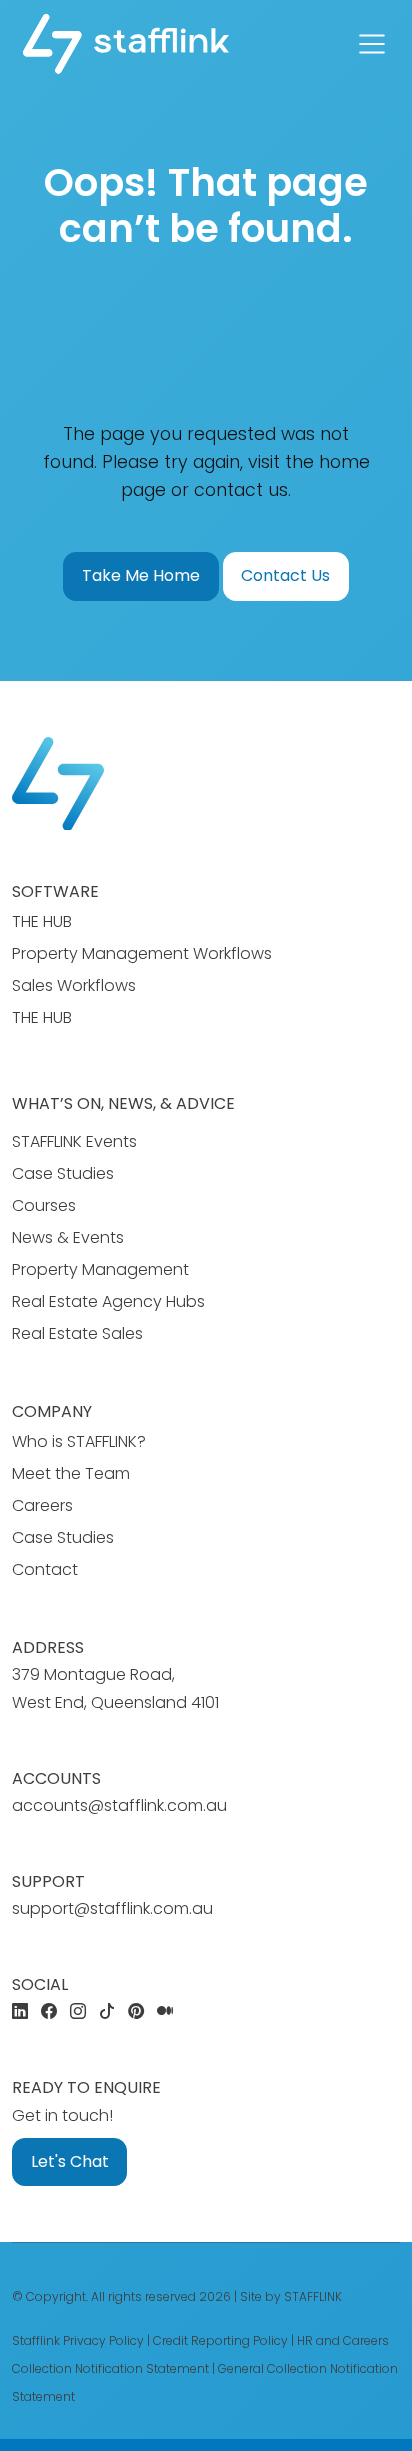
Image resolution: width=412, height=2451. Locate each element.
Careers (42, 1505)
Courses (44, 1205)
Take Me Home (141, 575)
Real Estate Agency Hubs (108, 1301)
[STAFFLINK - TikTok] (107, 2012)
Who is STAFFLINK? (79, 1441)
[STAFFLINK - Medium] (165, 2012)
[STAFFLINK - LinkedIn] (20, 2012)
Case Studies (63, 1173)
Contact (45, 1569)
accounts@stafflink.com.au (119, 1805)
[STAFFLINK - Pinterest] (136, 2012)
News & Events (68, 1237)
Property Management (100, 1269)
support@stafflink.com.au (112, 1908)
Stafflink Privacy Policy (78, 2340)
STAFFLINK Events (74, 1141)
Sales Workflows (74, 985)
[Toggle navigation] (372, 44)
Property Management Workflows (142, 953)
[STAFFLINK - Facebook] (49, 2012)
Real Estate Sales (77, 1333)
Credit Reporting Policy (220, 2340)
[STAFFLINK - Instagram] (78, 2012)
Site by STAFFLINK (291, 2296)
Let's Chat (70, 2161)
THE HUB (42, 921)
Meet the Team (71, 1473)
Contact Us (285, 575)
